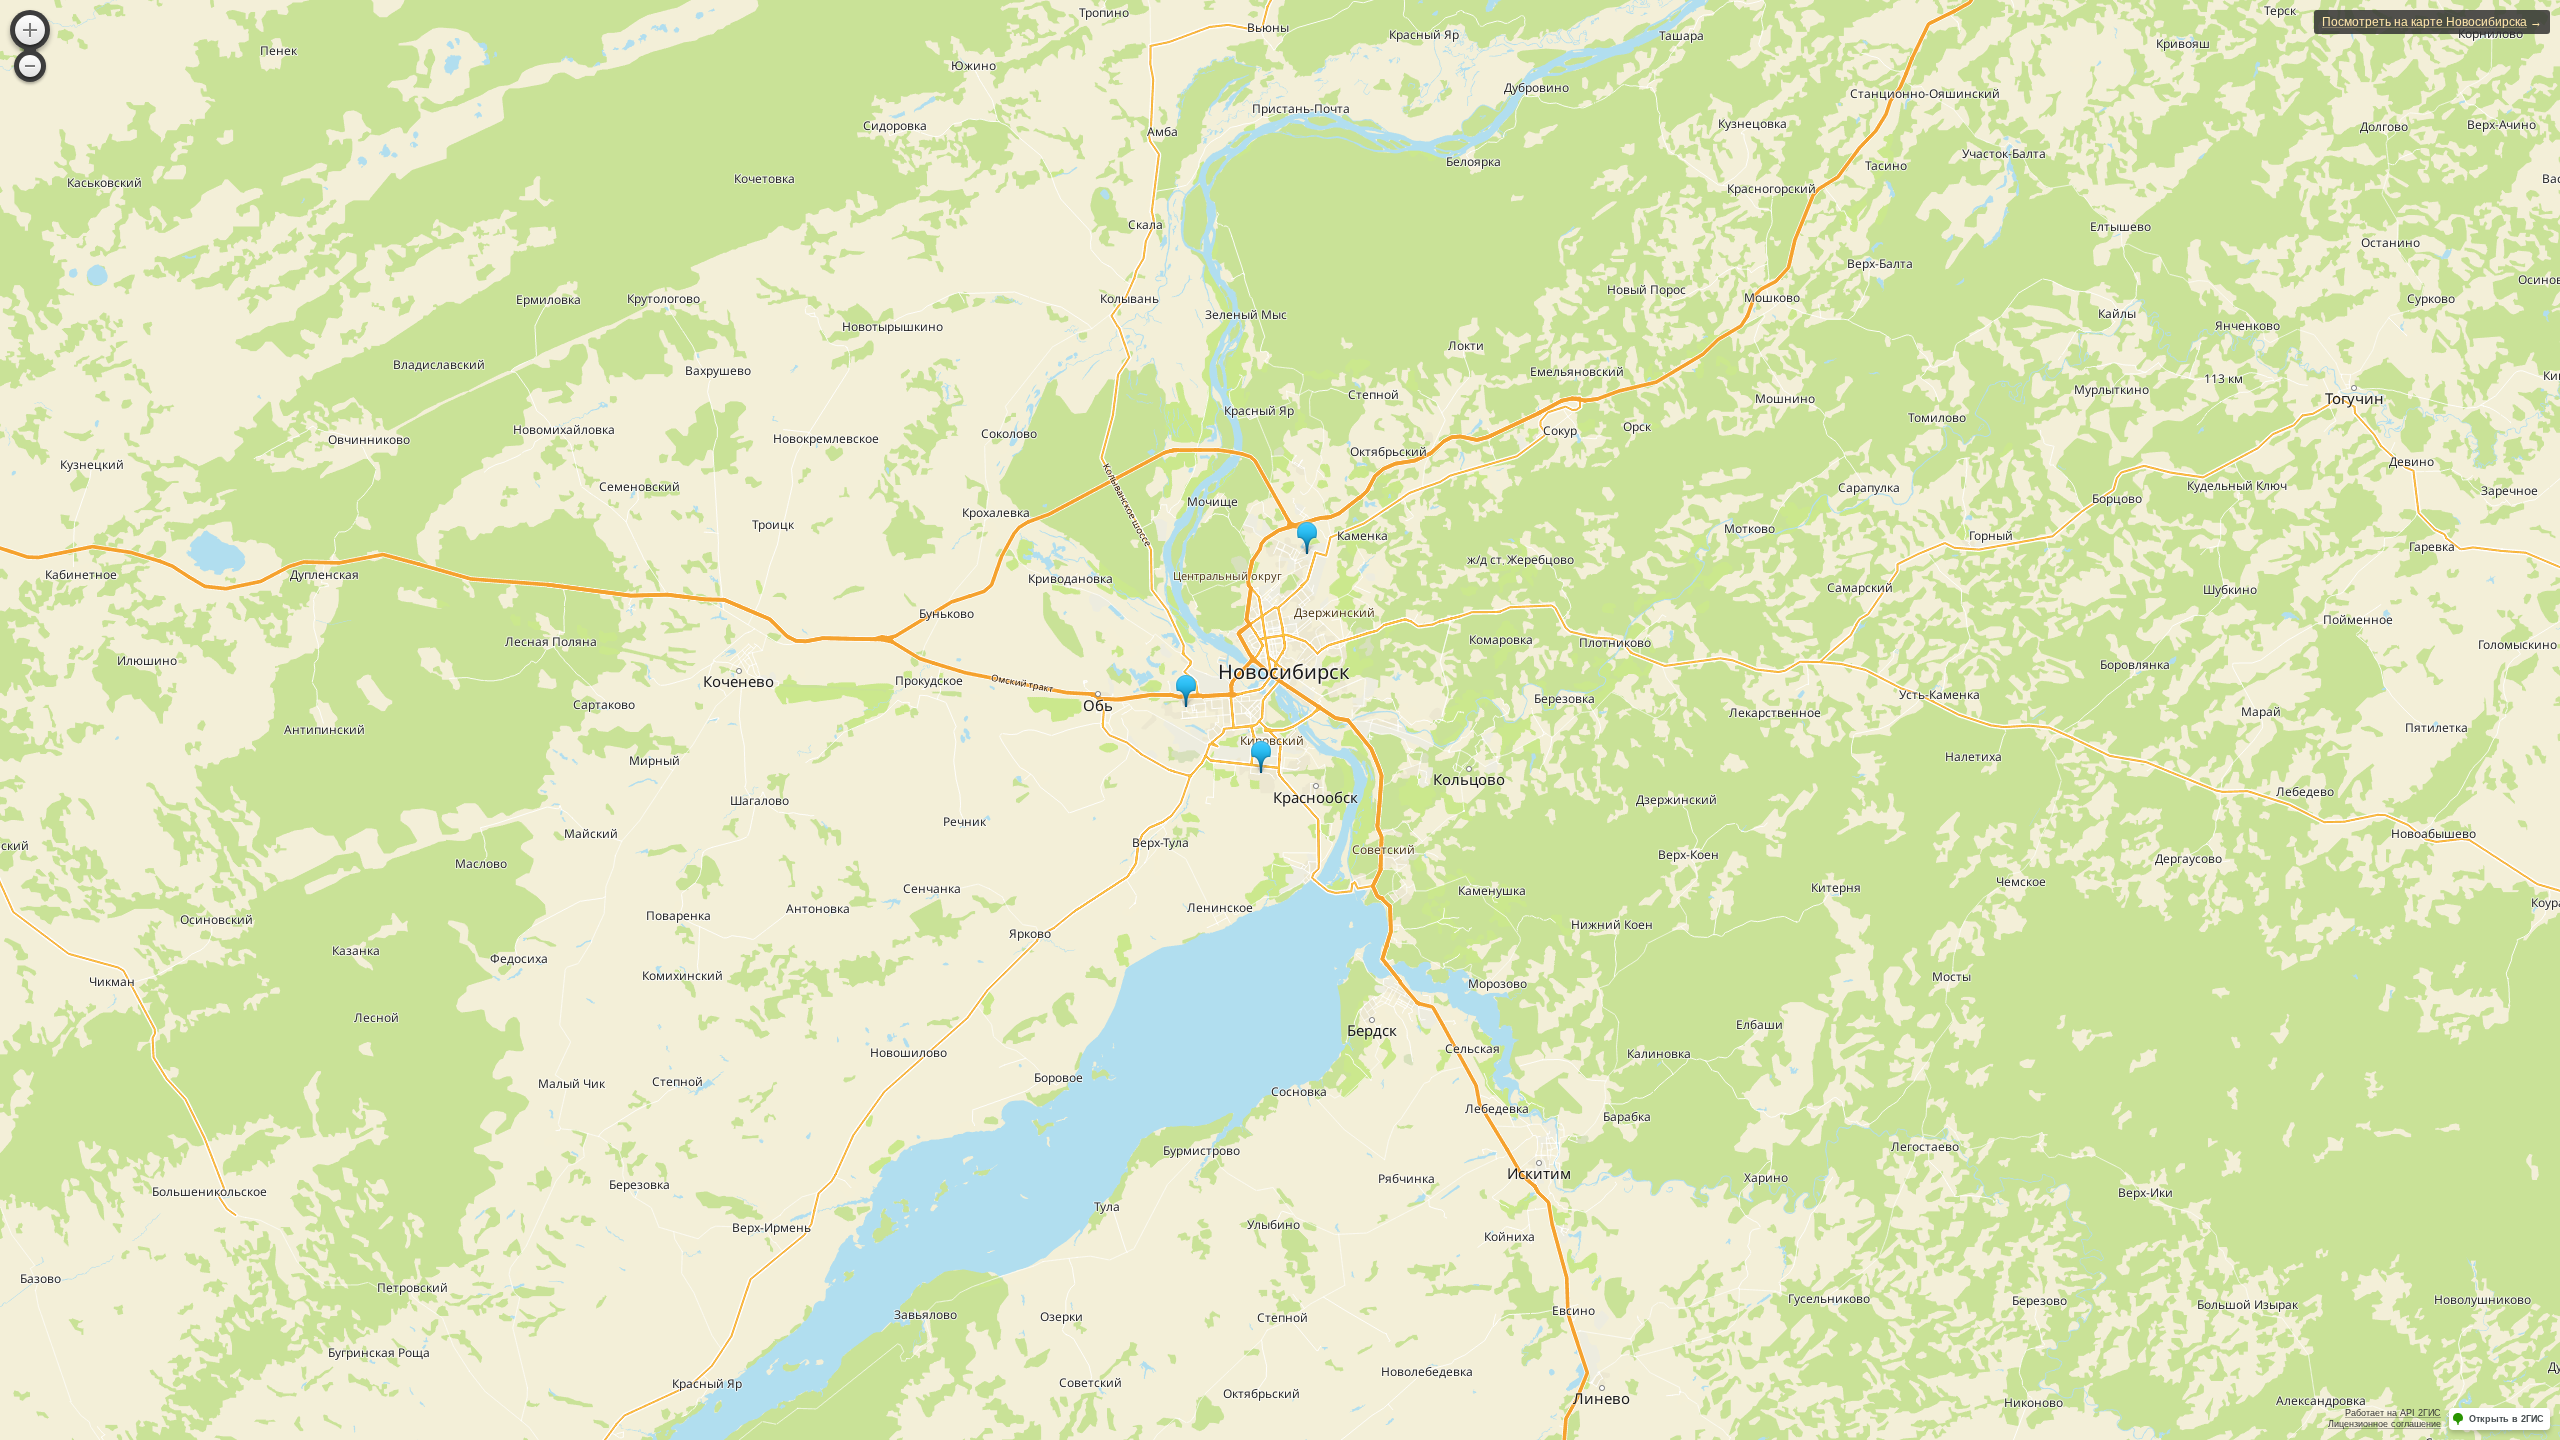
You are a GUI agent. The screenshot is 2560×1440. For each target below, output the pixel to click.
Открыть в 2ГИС (2506, 1419)
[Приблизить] (30, 30)
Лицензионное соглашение (2384, 1424)
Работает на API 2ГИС (2393, 1413)
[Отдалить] (30, 66)
